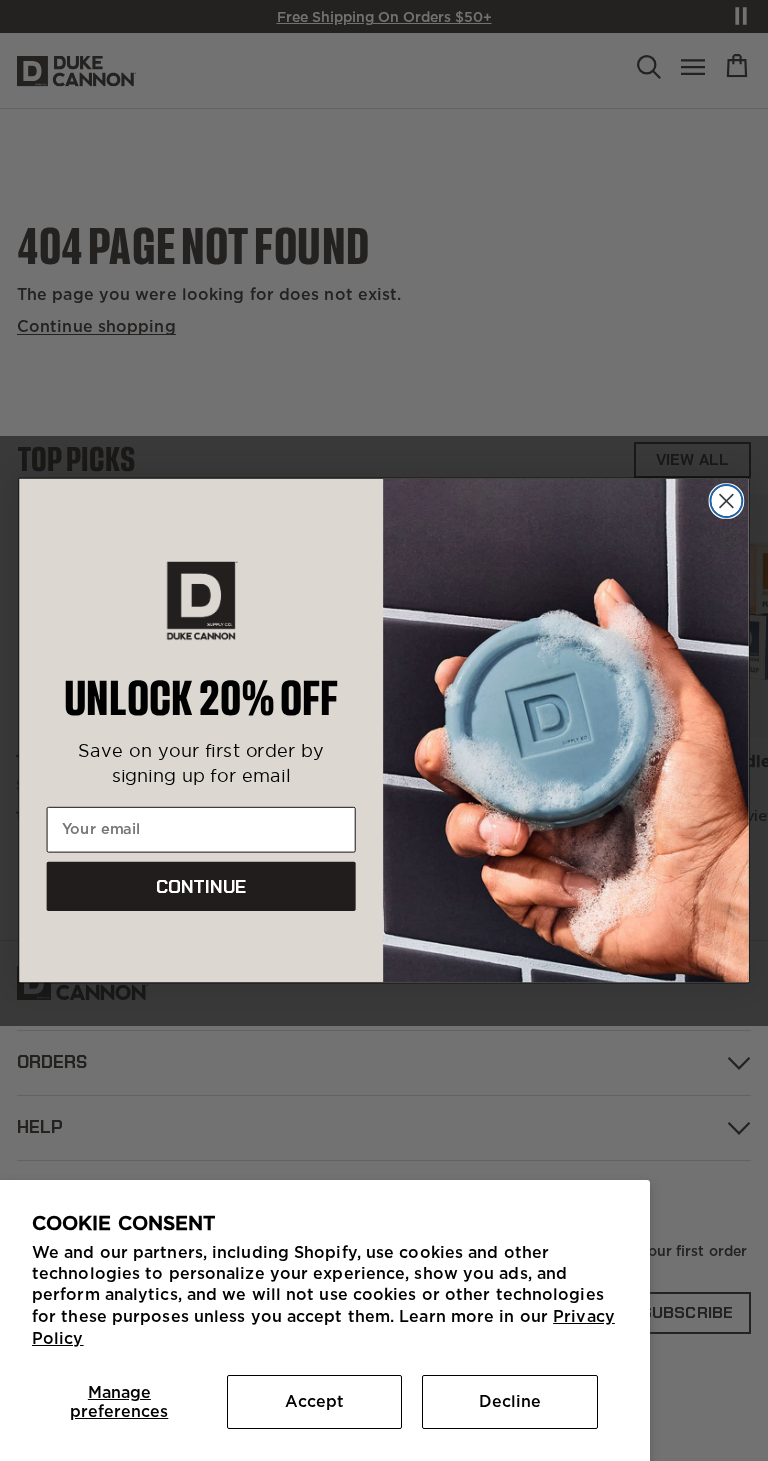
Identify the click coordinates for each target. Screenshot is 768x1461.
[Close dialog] (726, 501)
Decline (510, 1401)
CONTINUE (201, 887)
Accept (314, 1401)
